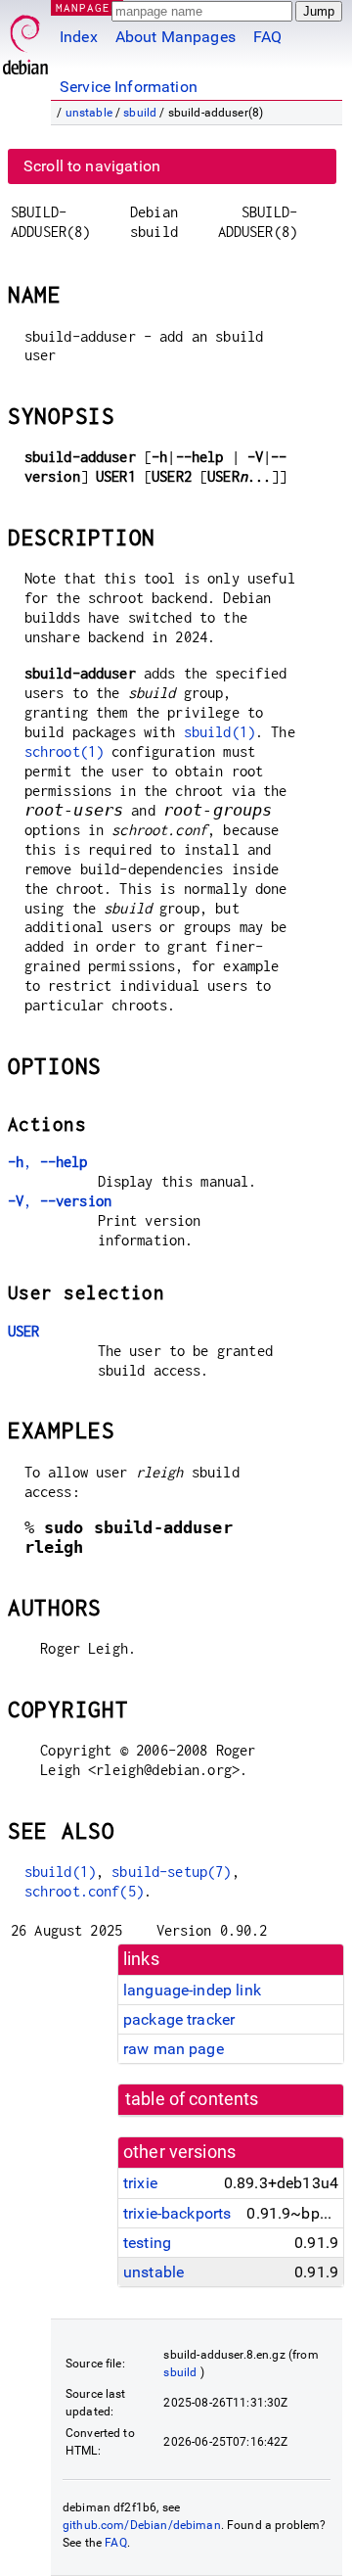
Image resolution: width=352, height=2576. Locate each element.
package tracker (179, 2019)
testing (147, 2243)
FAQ (267, 37)
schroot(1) (65, 751)
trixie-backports (177, 2213)
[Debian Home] (25, 40)
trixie (140, 2183)
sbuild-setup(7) (171, 1872)
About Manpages (176, 37)
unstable (89, 113)
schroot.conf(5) (84, 1891)
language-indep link (192, 1990)
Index (79, 37)
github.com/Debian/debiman (142, 2525)
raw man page (174, 2049)
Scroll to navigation (92, 166)
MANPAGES (87, 7)
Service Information (129, 87)
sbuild (140, 113)
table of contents (192, 2099)
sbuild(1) (220, 732)
